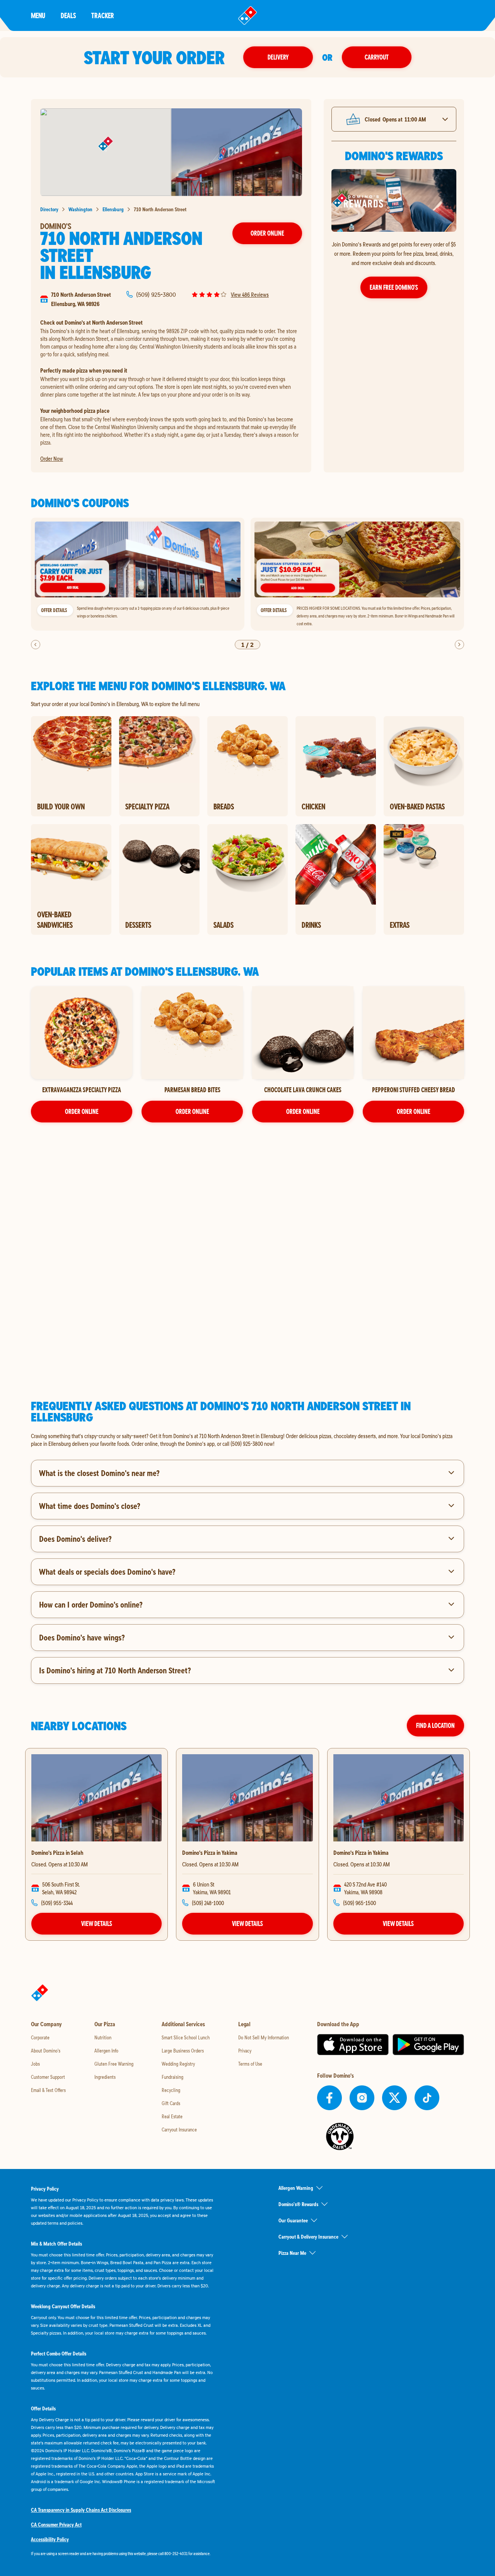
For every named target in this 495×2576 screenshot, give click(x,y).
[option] (138, 574)
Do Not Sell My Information (264, 2037)
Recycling (171, 2090)
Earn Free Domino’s (394, 287)
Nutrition (103, 2037)
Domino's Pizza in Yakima (210, 1852)
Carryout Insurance (179, 2130)
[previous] (36, 645)
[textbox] (247, 1440)
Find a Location (435, 1725)
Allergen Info (106, 2051)
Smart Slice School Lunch (186, 2037)
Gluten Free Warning (114, 2064)
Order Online (267, 233)
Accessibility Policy (50, 2539)
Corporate (40, 2037)
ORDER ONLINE (82, 1111)
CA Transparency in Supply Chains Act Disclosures (81, 2510)
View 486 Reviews (250, 294)
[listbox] (247, 574)
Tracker (103, 15)
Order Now (52, 458)
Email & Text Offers (48, 2090)
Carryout (377, 57)
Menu (38, 15)
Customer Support (48, 2077)
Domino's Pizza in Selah (57, 1852)
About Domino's (46, 2051)
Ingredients (105, 2077)
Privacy (245, 2051)
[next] (459, 645)
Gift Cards (171, 2103)
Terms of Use (250, 2064)
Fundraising (172, 2077)
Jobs (35, 2064)
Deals (68, 15)
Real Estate (172, 2116)
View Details (97, 1923)
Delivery (278, 57)
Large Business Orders (183, 2051)
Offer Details (54, 610)
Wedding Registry (178, 2064)
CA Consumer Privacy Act (56, 2525)
